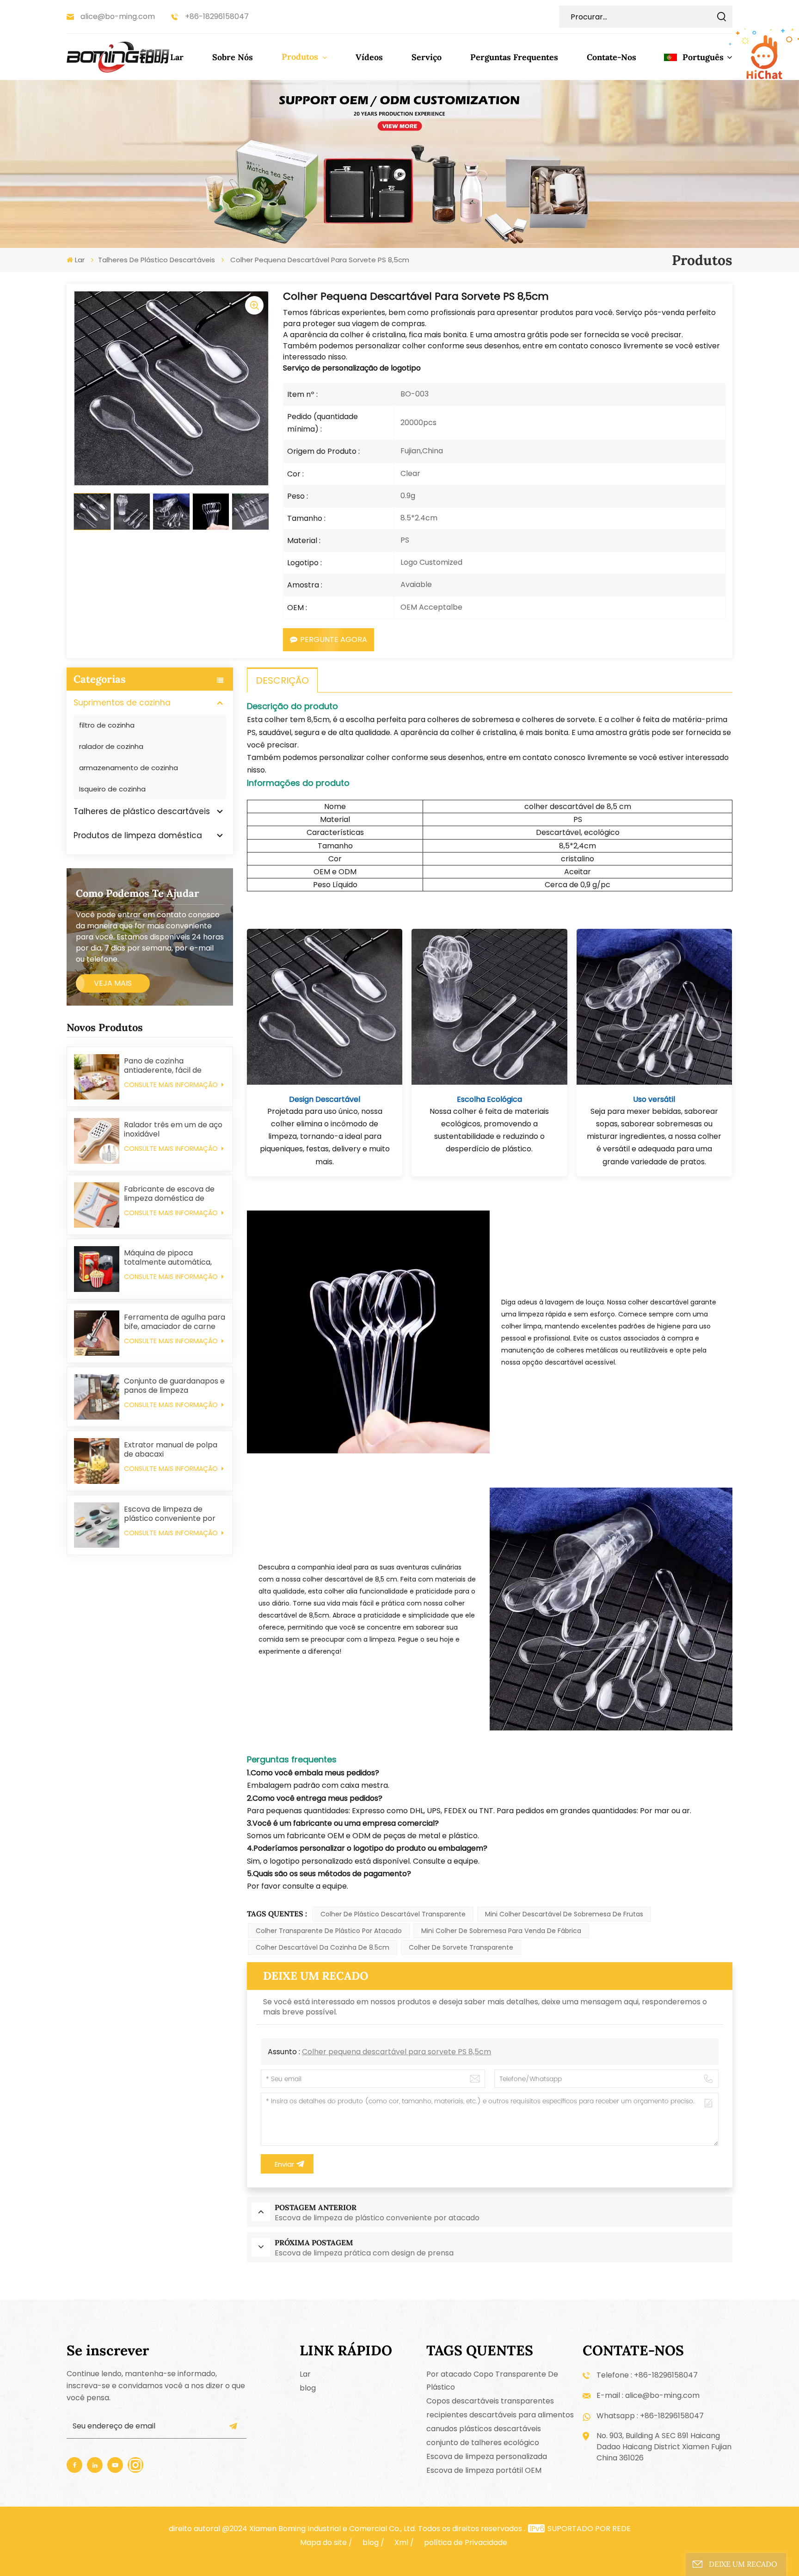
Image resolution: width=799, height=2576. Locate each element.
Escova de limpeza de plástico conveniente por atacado (170, 1514)
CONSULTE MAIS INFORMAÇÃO (172, 1085)
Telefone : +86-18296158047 (647, 2375)
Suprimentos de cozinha (122, 703)
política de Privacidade (466, 2542)
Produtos (301, 57)
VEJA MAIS (113, 983)
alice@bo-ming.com (118, 16)
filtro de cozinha (107, 725)
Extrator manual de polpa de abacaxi (171, 1450)
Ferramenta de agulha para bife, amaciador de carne (175, 1322)
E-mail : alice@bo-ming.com (648, 2395)
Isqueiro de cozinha (112, 789)
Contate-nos (612, 57)
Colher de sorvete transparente (461, 1947)
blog (308, 2388)
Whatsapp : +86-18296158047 (650, 2416)
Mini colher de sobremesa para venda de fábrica (501, 1931)
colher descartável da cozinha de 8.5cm (323, 1947)
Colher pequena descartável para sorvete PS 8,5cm (396, 2052)
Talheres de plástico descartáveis (157, 260)
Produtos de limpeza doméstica (138, 835)
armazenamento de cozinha (129, 768)
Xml (401, 2542)
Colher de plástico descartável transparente (393, 1914)
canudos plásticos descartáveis (484, 2429)
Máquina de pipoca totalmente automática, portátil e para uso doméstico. (168, 1258)
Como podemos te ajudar (138, 893)
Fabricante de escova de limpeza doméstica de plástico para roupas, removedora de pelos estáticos (169, 1194)
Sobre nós (233, 57)
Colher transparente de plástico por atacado (329, 1931)
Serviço (427, 57)
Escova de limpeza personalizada (487, 2456)
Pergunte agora (334, 639)
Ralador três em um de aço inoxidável (173, 1130)
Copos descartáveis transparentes (490, 2401)
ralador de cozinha (111, 746)
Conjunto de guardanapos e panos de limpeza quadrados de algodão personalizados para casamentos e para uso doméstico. (174, 1386)
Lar (177, 57)
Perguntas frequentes (514, 57)
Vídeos (369, 57)
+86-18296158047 (217, 16)
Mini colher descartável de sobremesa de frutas (564, 1914)
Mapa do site (323, 2542)
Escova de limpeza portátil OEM (484, 2470)
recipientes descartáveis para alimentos (500, 2415)
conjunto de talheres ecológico (483, 2443)
